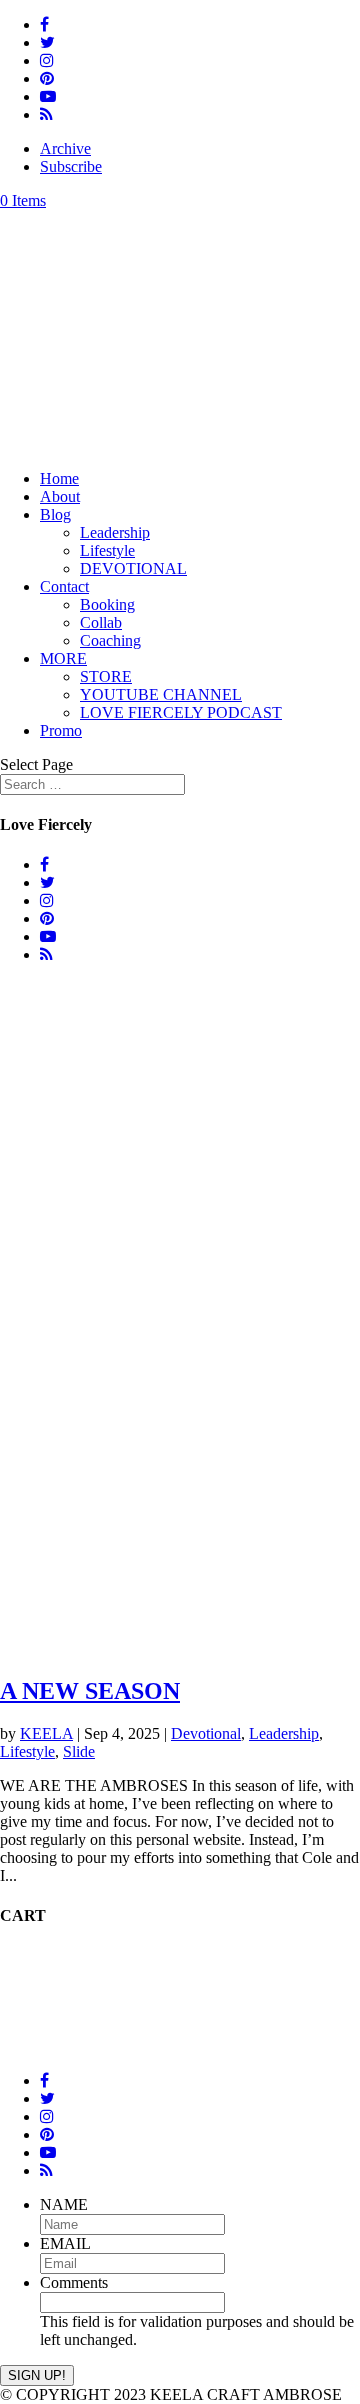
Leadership (115, 532)
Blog (55, 514)
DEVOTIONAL (133, 568)
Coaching (110, 640)
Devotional (206, 1733)
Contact (64, 586)
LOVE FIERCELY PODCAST (181, 712)
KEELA (46, 1733)
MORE (63, 658)
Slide (79, 1751)
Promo (61, 730)
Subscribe (71, 166)
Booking (107, 604)
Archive (65, 148)
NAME (64, 2204)
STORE (106, 676)
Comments (74, 2282)
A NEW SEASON (90, 1691)
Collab (101, 622)
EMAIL (65, 2243)
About (60, 496)
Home (59, 478)
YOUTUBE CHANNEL (161, 694)
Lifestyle (107, 550)
